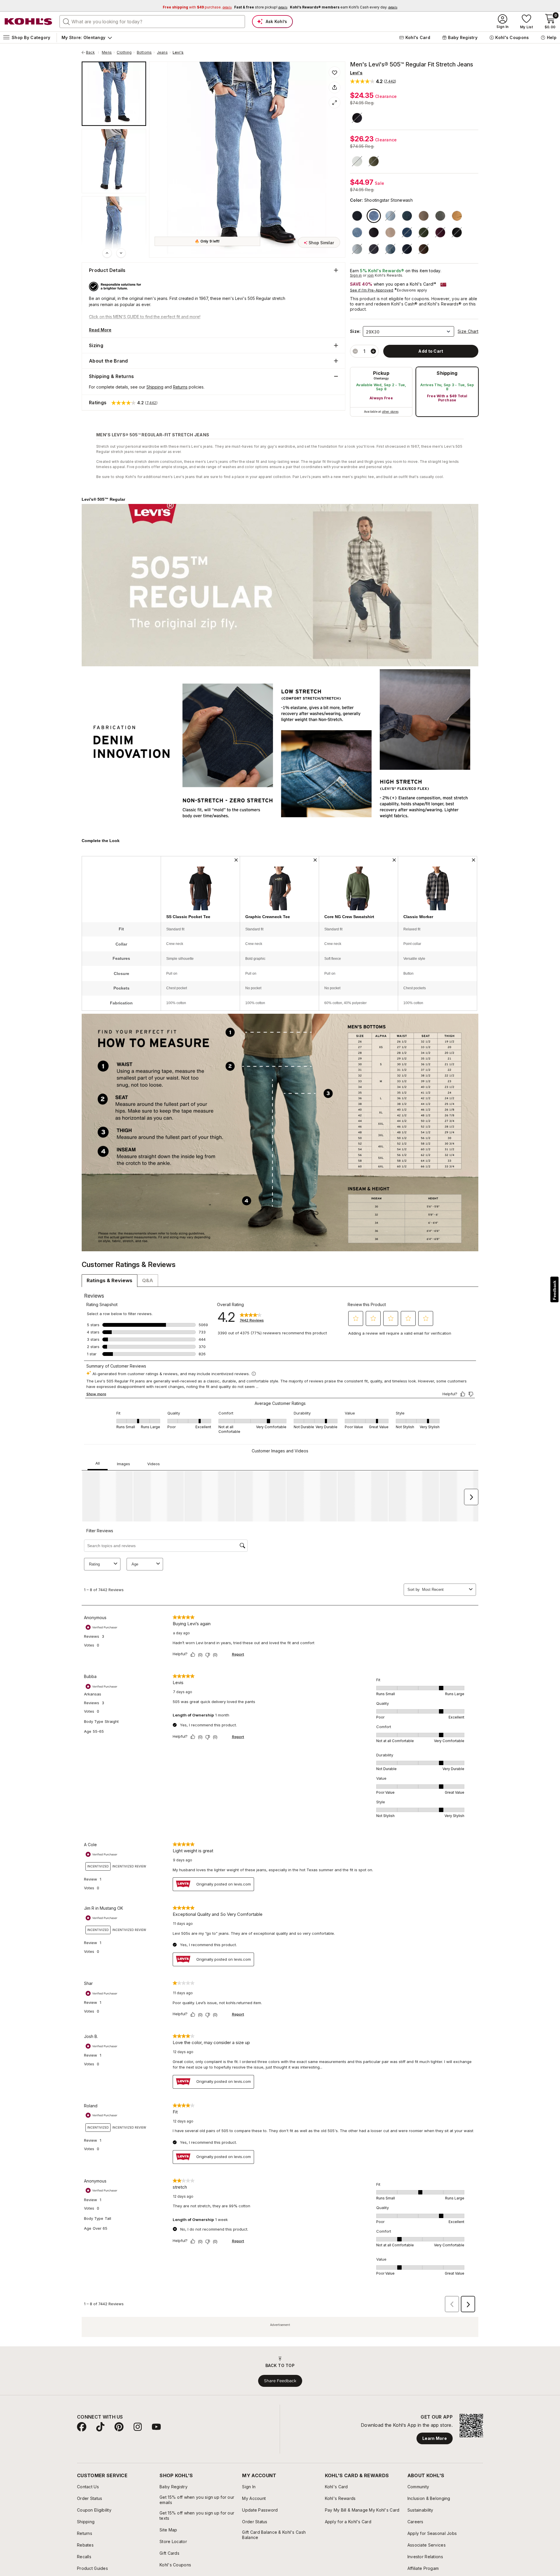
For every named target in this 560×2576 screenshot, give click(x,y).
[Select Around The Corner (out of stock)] (407, 232)
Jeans (162, 52)
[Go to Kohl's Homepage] (29, 22)
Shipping (447, 373)
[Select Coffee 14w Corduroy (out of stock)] (424, 249)
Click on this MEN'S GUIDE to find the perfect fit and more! (145, 317)
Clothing (124, 52)
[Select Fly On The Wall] (440, 216)
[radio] (381, 392)
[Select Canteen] (424, 216)
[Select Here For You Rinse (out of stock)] (374, 249)
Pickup (381, 373)
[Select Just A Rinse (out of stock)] (407, 249)
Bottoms (144, 52)
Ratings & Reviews (110, 1280)
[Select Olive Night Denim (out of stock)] (374, 161)
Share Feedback (280, 2381)
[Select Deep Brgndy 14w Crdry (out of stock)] (440, 232)
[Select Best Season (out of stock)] (390, 249)
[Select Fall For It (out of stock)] (457, 232)
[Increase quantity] (373, 351)
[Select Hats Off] (357, 232)
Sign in (356, 275)
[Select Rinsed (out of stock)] (357, 118)
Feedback (554, 1290)
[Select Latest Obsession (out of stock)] (357, 249)
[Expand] (335, 103)
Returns (180, 387)
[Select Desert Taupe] (390, 232)
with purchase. (197, 7)
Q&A (148, 1280)
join (371, 275)
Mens (107, 52)
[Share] (335, 87)
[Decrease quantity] (355, 351)
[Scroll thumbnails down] (121, 253)
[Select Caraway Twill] (457, 216)
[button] (373, 81)
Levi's (178, 52)
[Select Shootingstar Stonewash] (374, 216)
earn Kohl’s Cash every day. (344, 7)
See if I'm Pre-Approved (372, 290)
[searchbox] (152, 22)
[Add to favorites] (335, 72)
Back (92, 52)
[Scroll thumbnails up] (107, 253)
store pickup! (261, 7)
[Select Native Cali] (374, 232)
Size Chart (468, 331)
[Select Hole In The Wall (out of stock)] (390, 216)
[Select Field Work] (407, 216)
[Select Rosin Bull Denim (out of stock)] (424, 232)
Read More (100, 330)
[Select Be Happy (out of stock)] (357, 161)
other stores (390, 412)
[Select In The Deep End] (357, 216)
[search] (66, 21)
